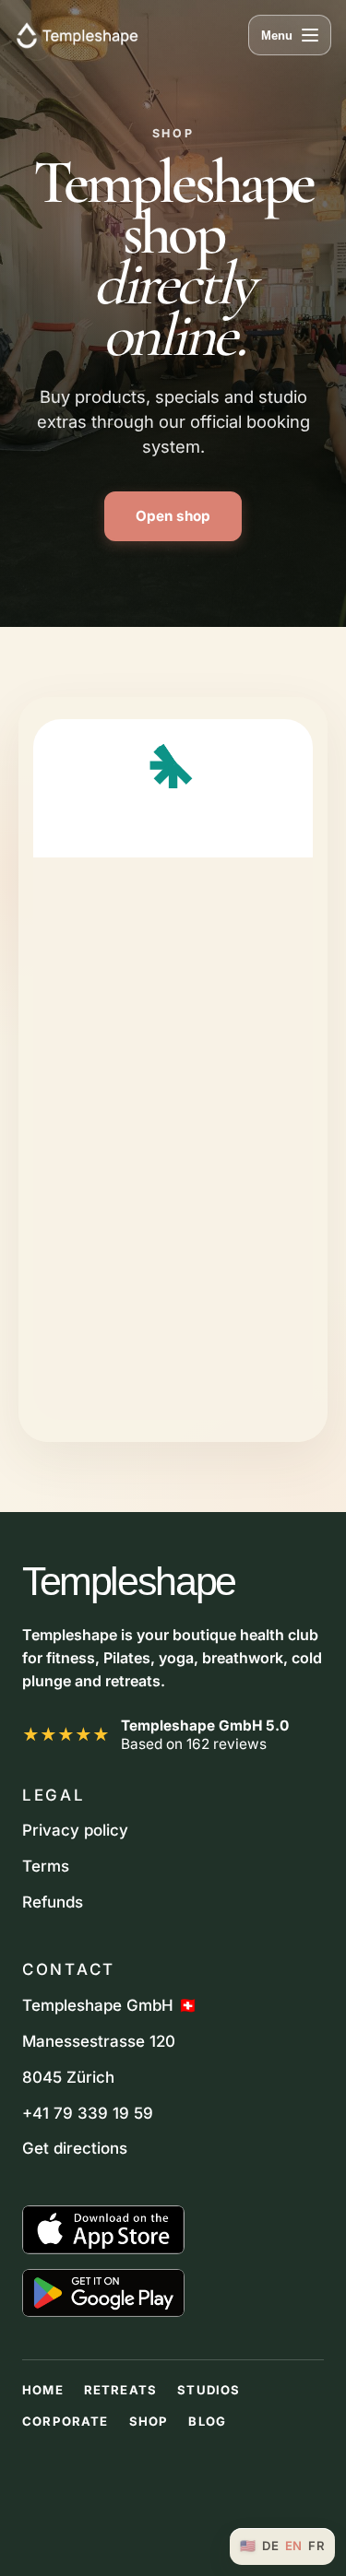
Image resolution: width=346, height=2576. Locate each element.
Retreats (120, 2390)
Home (43, 2390)
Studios (209, 2390)
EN (294, 2546)
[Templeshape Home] (77, 35)
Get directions (75, 2148)
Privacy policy (75, 1830)
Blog (207, 2421)
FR (316, 2546)
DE (270, 2546)
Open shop (173, 516)
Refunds (53, 1902)
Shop (149, 2421)
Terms (46, 1866)
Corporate (66, 2421)
